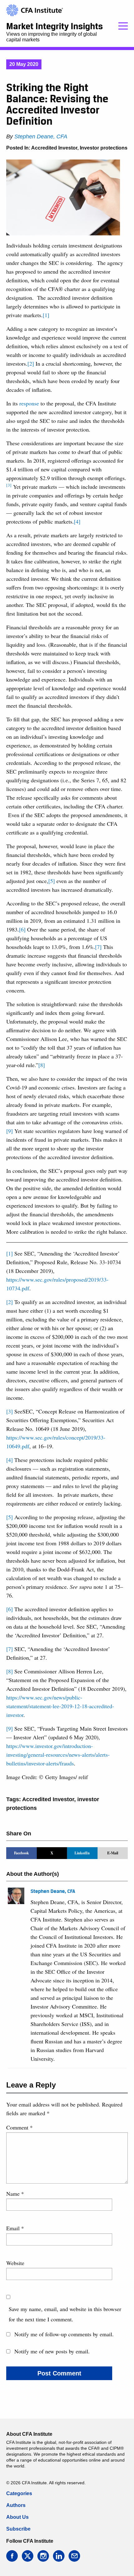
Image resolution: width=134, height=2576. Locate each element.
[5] (52, 881)
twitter (28, 2556)
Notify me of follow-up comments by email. (64, 2334)
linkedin (59, 2556)
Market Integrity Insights (55, 26)
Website (15, 2263)
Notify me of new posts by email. (52, 2351)
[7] (98, 947)
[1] (46, 315)
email (74, 2556)
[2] (31, 363)
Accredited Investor (54, 148)
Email (15, 2228)
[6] (22, 929)
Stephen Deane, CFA (41, 136)
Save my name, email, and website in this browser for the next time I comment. (65, 2314)
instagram (43, 2556)
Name (15, 2194)
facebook (12, 2556)
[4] (77, 521)
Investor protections (104, 148)
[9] (10, 1131)
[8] (42, 1065)
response (29, 403)
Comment (19, 2127)
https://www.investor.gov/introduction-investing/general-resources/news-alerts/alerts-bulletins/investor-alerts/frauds (58, 1755)
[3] (10, 1411)
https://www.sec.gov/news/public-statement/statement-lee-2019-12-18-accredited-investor (60, 1706)
